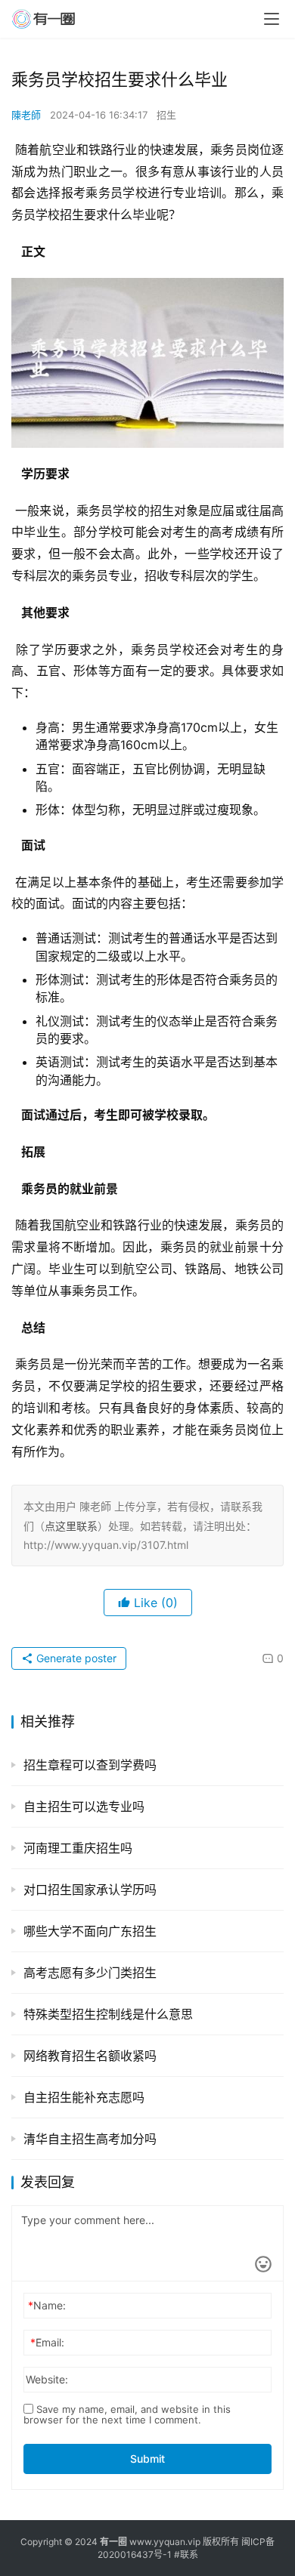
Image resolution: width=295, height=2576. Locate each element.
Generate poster (75, 1658)
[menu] (272, 19)
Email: (47, 2342)
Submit (147, 2459)
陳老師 (26, 115)
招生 (166, 115)
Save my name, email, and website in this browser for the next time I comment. (127, 2414)
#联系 (186, 2554)
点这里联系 (71, 1526)
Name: (47, 2305)
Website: (47, 2379)
